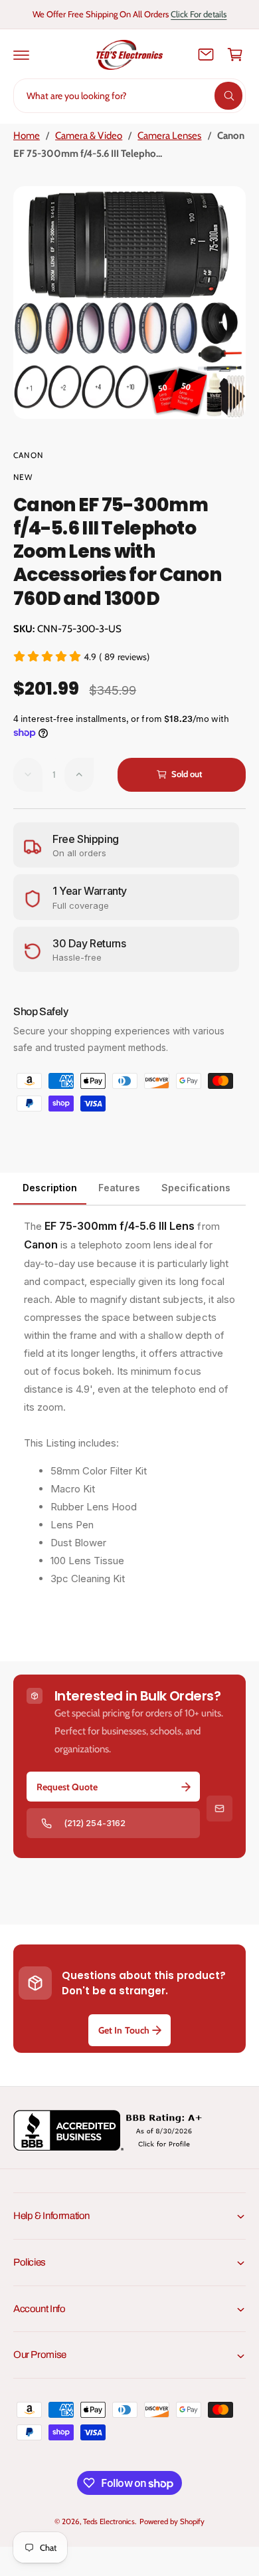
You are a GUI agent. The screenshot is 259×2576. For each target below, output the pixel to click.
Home (27, 136)
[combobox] (129, 96)
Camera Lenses (169, 136)
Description (50, 1188)
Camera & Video (89, 136)
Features (119, 1188)
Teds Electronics (109, 2521)
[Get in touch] (206, 55)
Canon (28, 455)
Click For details (199, 14)
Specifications (196, 1188)
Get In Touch (124, 2030)
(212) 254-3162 (95, 1823)
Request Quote (67, 1787)
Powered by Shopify (172, 2521)
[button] (21, 55)
